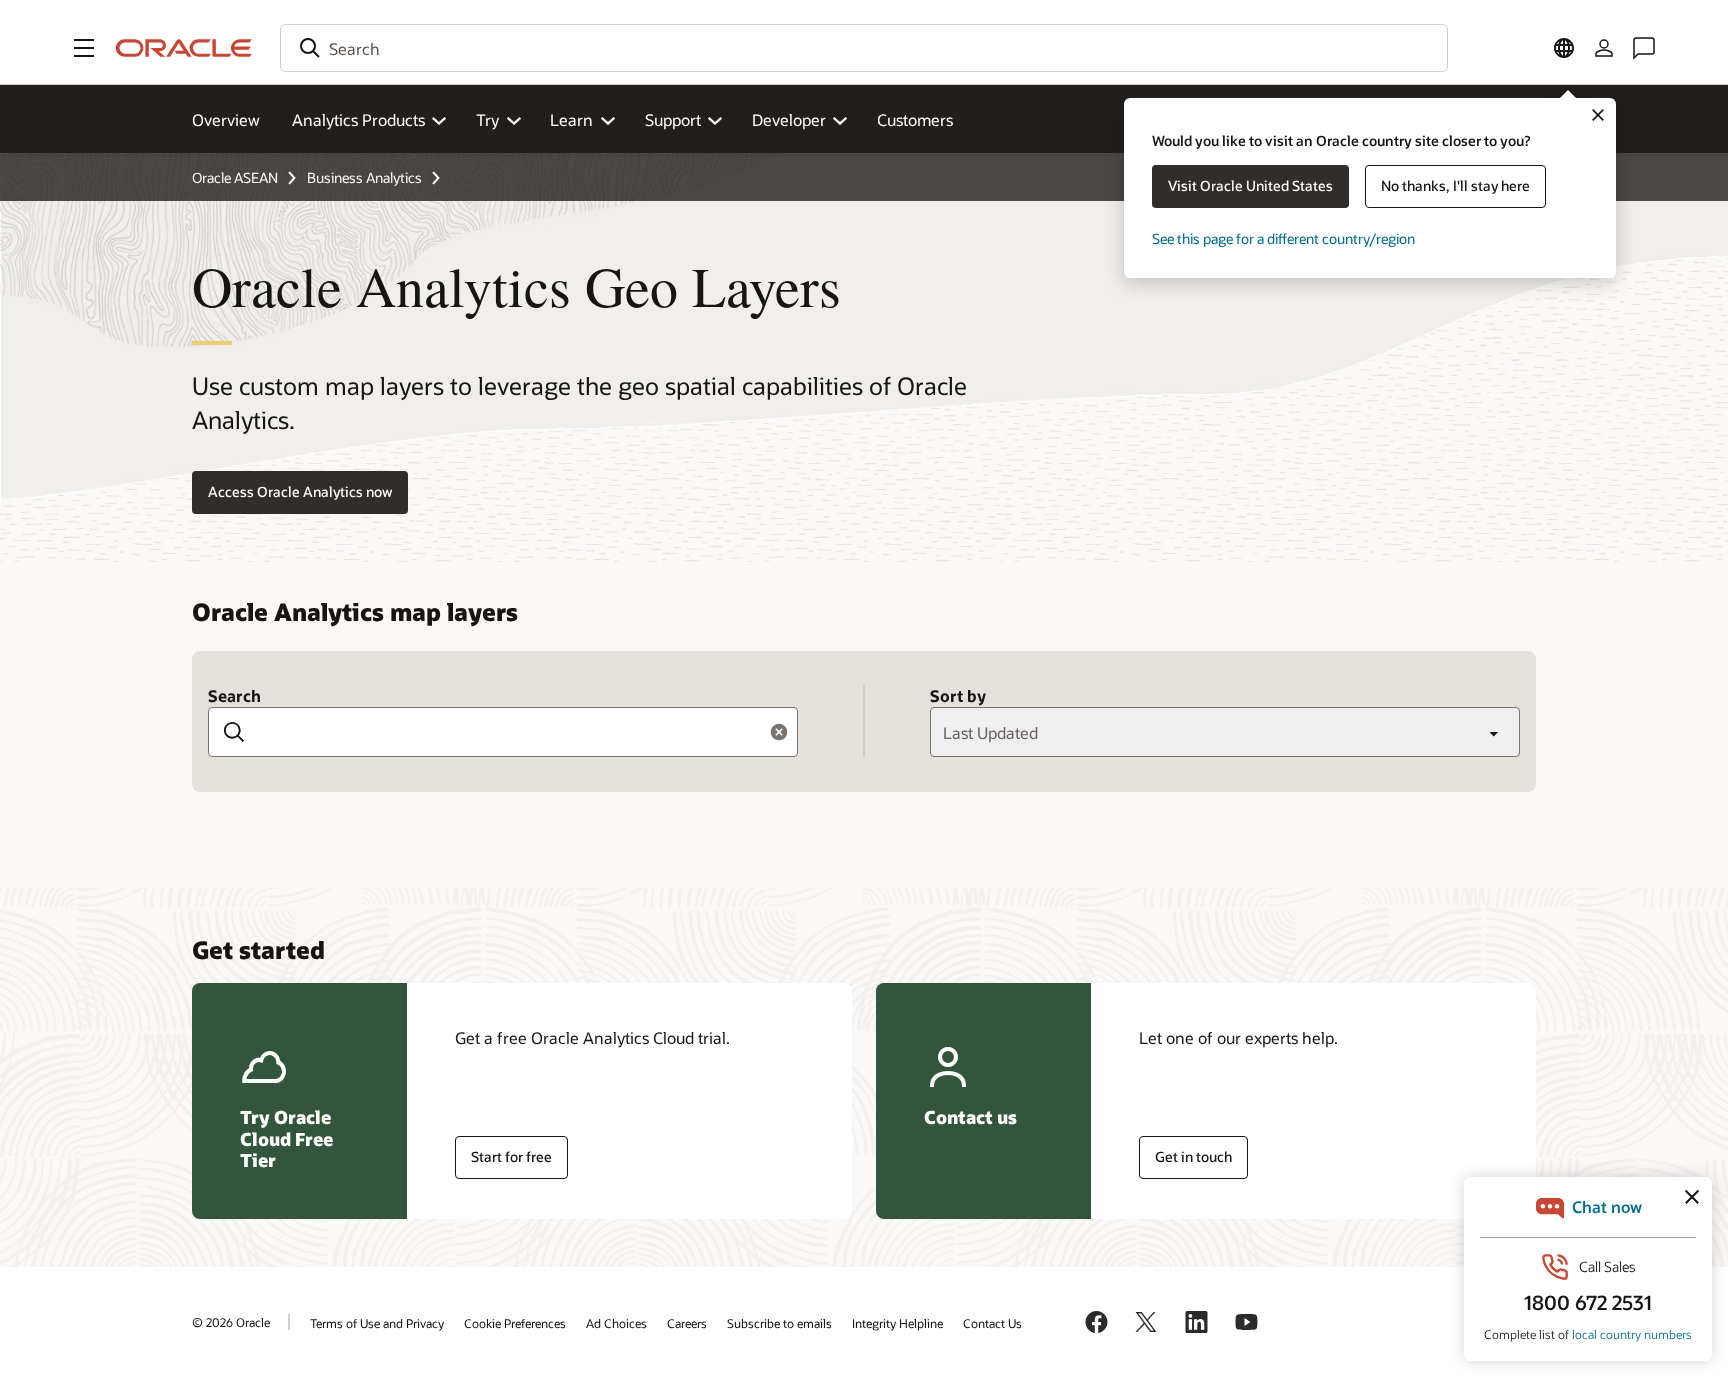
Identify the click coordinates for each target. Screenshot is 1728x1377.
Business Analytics (364, 177)
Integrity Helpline (897, 1323)
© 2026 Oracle (231, 1322)
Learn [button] (571, 119)
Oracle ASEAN (235, 177)
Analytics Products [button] (358, 119)
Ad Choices (616, 1323)
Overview (226, 119)
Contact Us (992, 1323)
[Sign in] (1604, 48)
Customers (915, 119)
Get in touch (1193, 1156)
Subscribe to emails (779, 1323)
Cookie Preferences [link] (515, 1323)
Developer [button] (789, 119)
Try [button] (487, 119)
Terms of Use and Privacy (377, 1323)
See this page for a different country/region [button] (1283, 238)
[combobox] (864, 48)
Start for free (511, 1156)
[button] (84, 48)
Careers (687, 1323)
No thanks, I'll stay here (1455, 185)
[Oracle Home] (184, 48)
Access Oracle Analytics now (300, 491)
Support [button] (673, 119)
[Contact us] (1644, 48)
